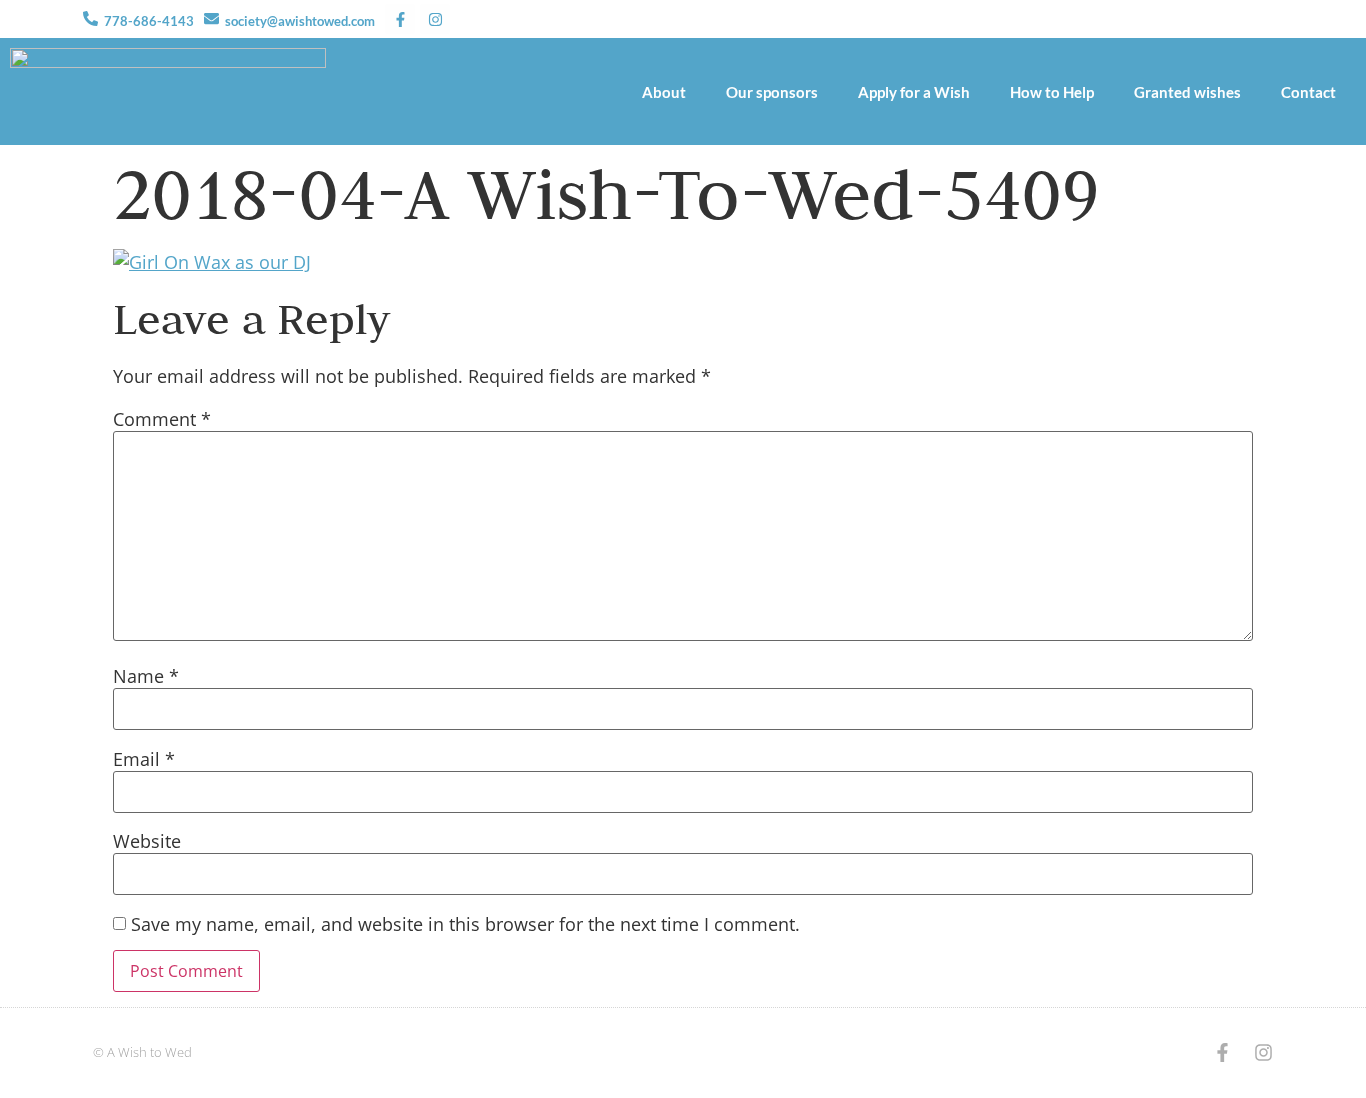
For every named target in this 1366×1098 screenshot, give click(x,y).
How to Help (1052, 92)
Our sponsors (772, 92)
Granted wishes (1187, 92)
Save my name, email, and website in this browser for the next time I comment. (465, 925)
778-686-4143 (149, 21)
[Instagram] (435, 19)
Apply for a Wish (914, 92)
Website (147, 842)
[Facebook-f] (400, 19)
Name (146, 677)
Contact (1308, 92)
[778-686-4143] (90, 18)
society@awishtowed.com (300, 21)
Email (144, 760)
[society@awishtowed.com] (211, 18)
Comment (162, 420)
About (664, 92)
